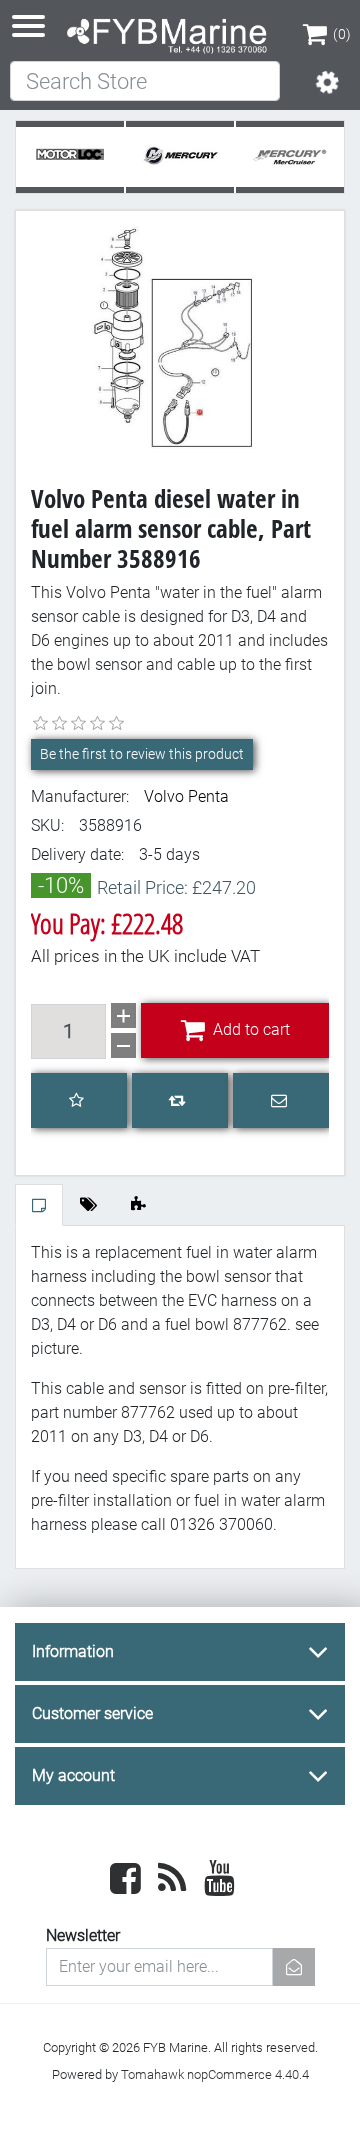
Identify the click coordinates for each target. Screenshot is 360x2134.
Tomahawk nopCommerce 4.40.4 (215, 2074)
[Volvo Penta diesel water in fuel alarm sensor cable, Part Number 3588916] (180, 336)
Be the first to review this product (142, 754)
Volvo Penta (186, 796)
